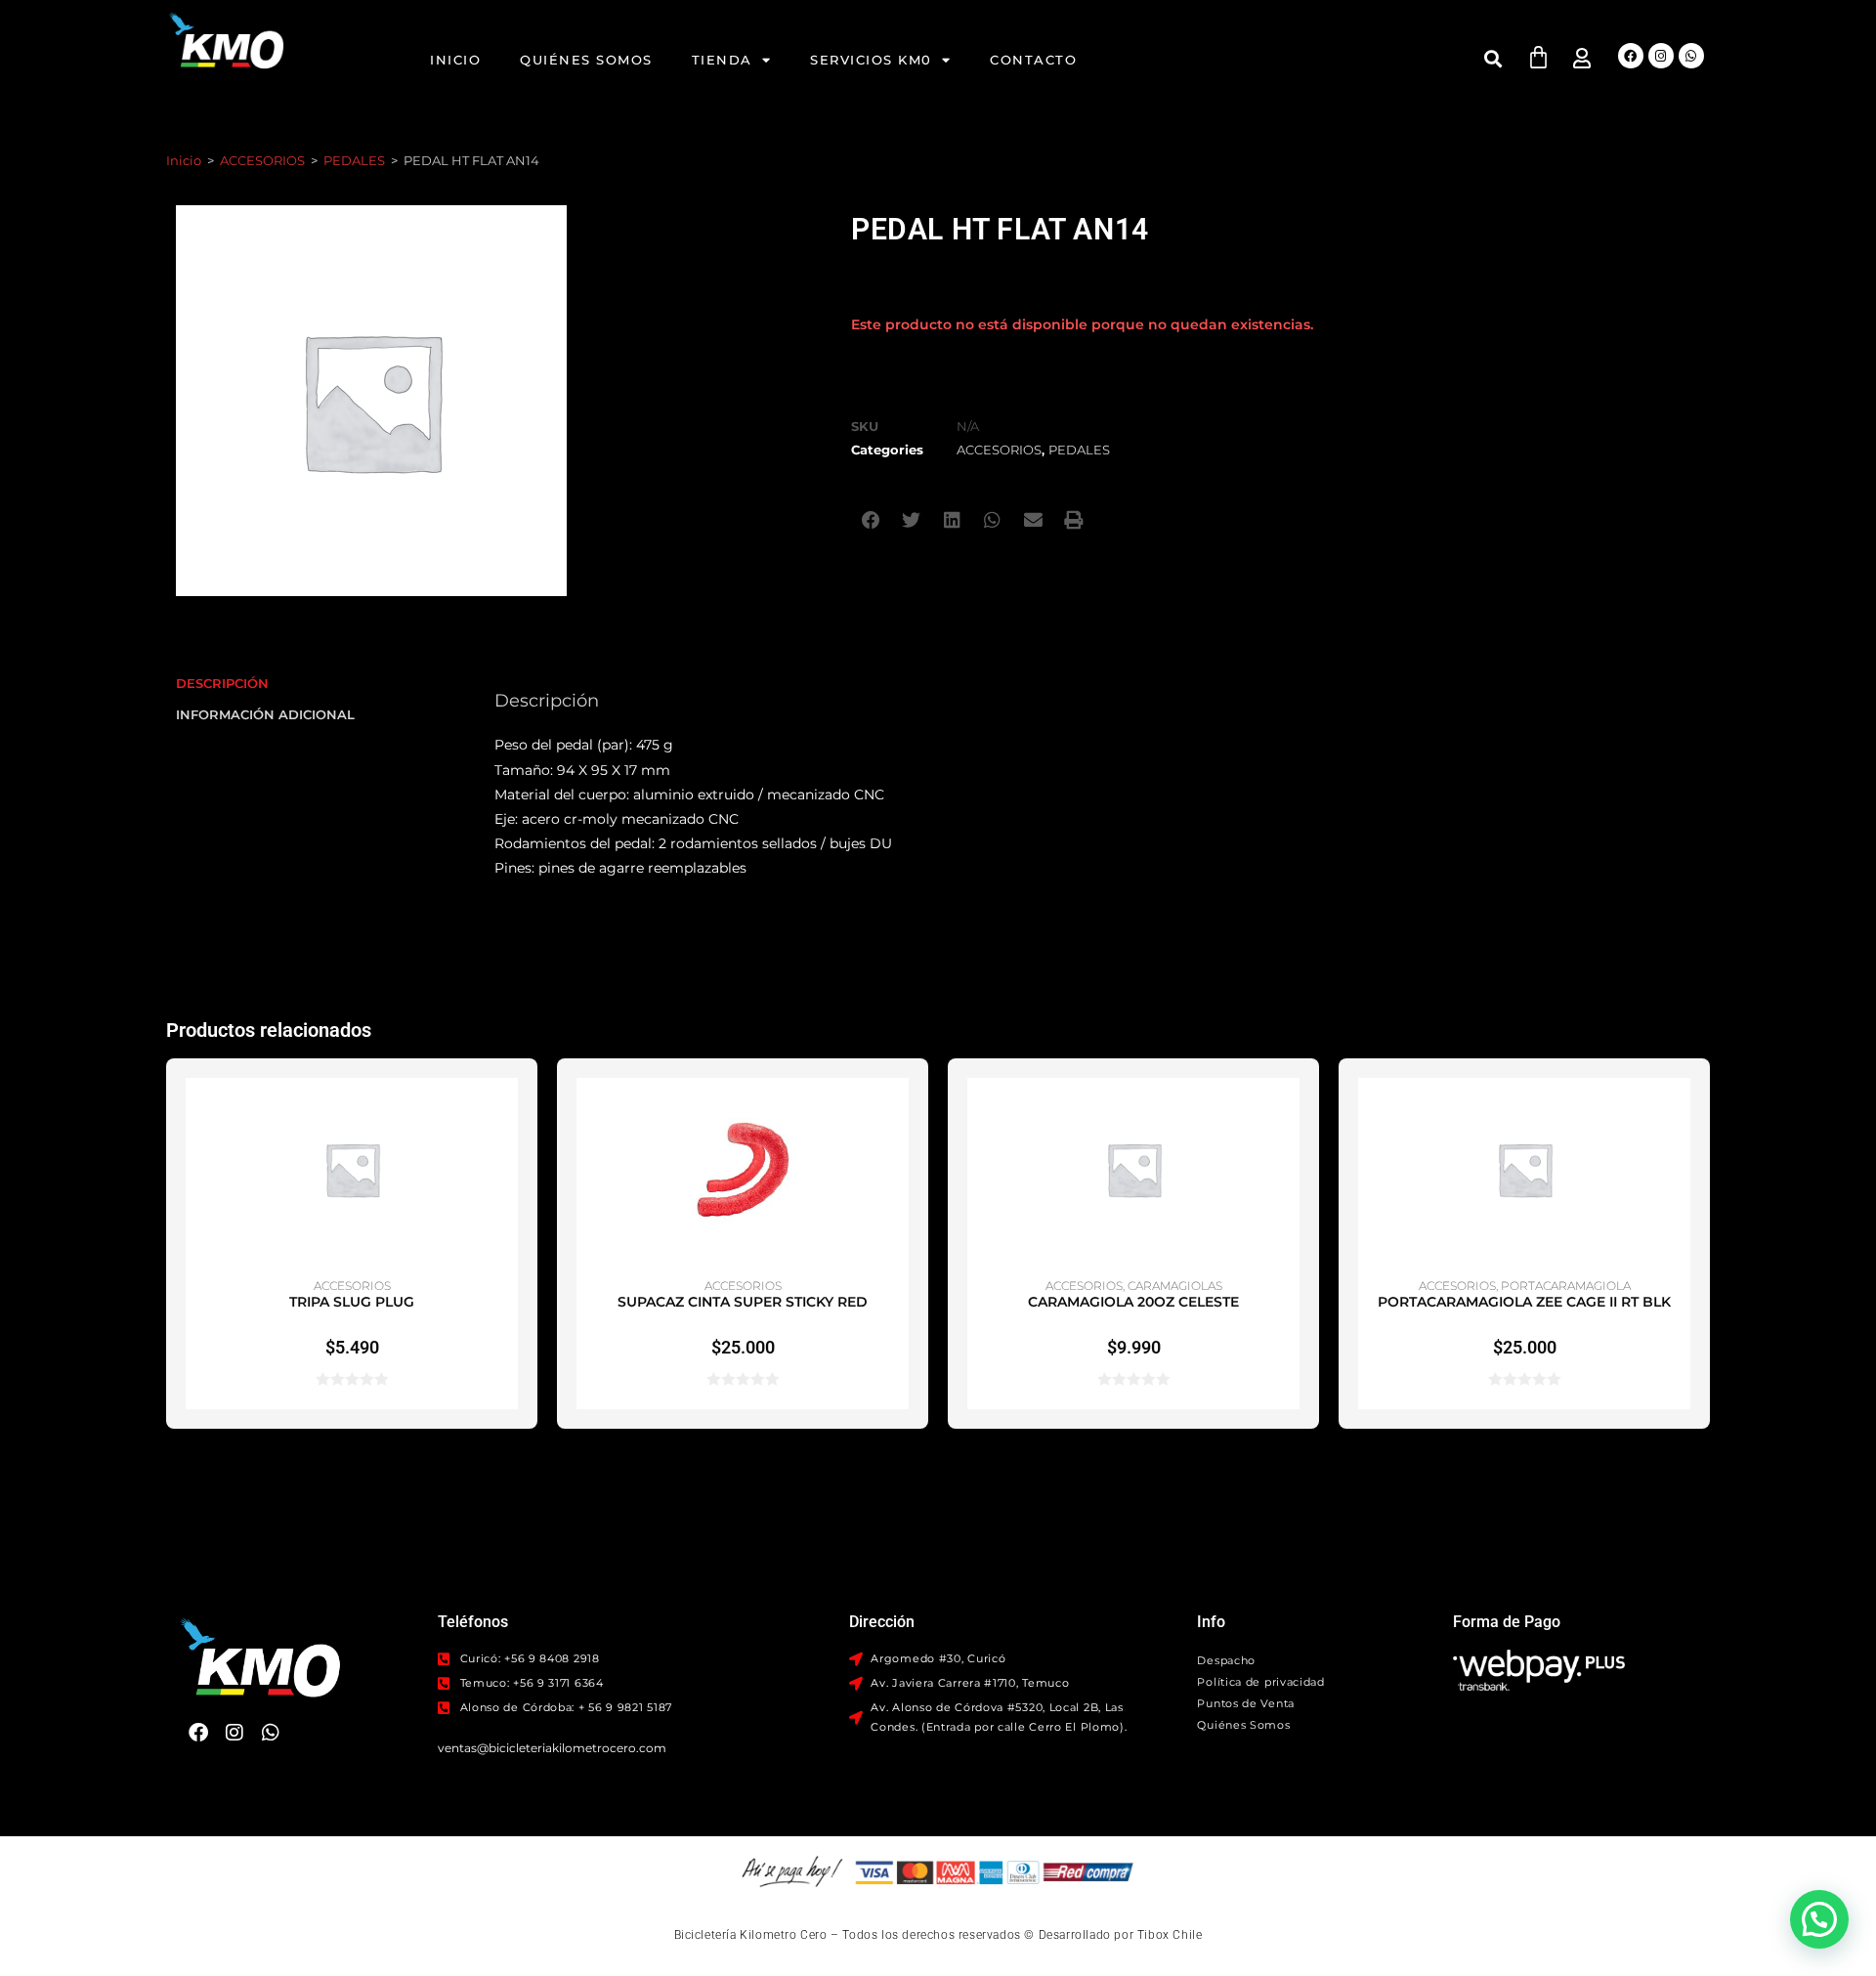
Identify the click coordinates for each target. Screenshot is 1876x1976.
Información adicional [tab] (265, 715)
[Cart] (1538, 57)
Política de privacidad (1260, 1682)
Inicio (455, 60)
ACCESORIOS (262, 160)
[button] (1493, 58)
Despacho (1226, 1660)
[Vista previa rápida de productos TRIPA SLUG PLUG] (508, 1112)
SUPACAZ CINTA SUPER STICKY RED (743, 1302)
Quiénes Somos (586, 60)
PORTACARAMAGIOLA (1566, 1286)
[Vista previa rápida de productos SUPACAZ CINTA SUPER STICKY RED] (899, 1112)
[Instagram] (1661, 56)
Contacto (1033, 60)
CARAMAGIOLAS (1175, 1286)
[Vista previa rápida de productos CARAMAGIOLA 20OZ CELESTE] (1290, 1112)
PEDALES (354, 160)
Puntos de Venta (1246, 1703)
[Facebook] (1631, 56)
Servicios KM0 (871, 60)
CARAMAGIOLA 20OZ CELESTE (1133, 1302)
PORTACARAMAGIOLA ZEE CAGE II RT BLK (1524, 1302)
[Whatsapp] (1691, 56)
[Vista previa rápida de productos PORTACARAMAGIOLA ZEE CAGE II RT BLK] (1681, 1112)
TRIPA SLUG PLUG (352, 1302)
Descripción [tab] (222, 684)
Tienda (722, 60)
